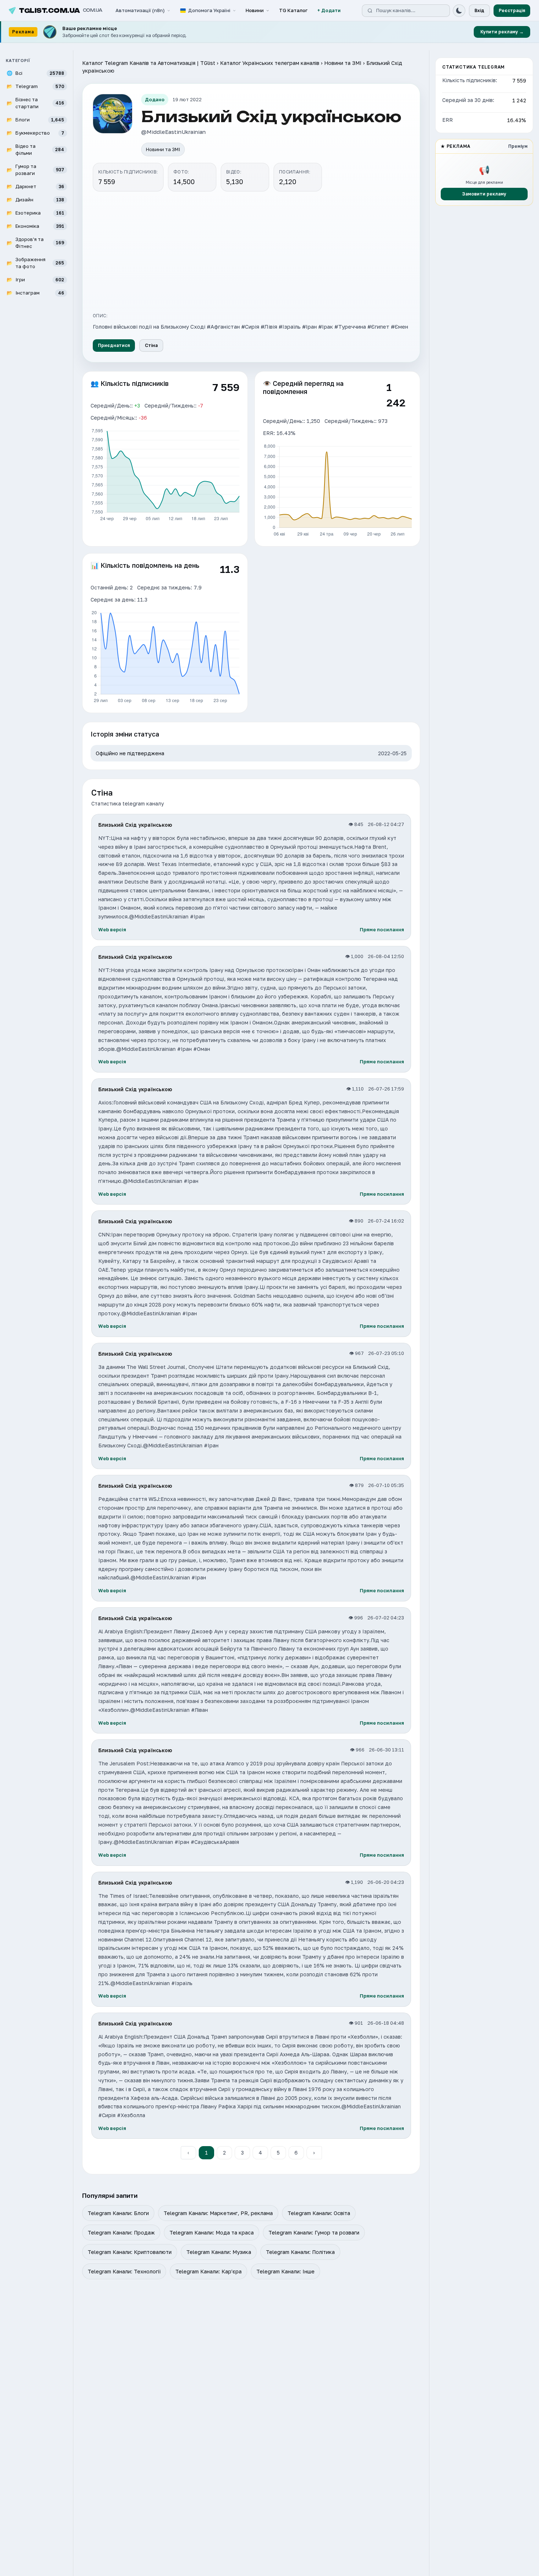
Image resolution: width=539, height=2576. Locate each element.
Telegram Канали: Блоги (118, 2213)
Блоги (35, 119)
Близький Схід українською (135, 825)
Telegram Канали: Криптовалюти (130, 2252)
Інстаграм (35, 292)
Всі (35, 73)
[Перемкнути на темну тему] (459, 11)
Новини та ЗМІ (343, 63)
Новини (255, 10)
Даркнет (35, 186)
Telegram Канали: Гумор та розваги (314, 2232)
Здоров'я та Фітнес (35, 242)
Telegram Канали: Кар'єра (208, 2271)
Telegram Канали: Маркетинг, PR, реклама (218, 2213)
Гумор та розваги (35, 169)
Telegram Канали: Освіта (319, 2213)
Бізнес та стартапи (35, 103)
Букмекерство (35, 132)
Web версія (112, 929)
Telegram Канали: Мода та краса (212, 2232)
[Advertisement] (251, 251)
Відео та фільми (35, 149)
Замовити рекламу (484, 193)
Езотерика (35, 212)
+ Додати (329, 10)
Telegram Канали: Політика (300, 2252)
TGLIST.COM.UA (61, 11)
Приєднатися (114, 345)
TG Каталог (293, 10)
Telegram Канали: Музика (219, 2252)
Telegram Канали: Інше (285, 2271)
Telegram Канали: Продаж (121, 2232)
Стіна (151, 345)
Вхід (479, 10)
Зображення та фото (35, 263)
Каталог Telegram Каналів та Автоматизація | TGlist (149, 63)
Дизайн (35, 199)
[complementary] (269, 32)
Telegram (35, 86)
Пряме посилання (382, 929)
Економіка (35, 226)
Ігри (35, 279)
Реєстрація (512, 10)
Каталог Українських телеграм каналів (270, 63)
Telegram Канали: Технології (124, 2271)
